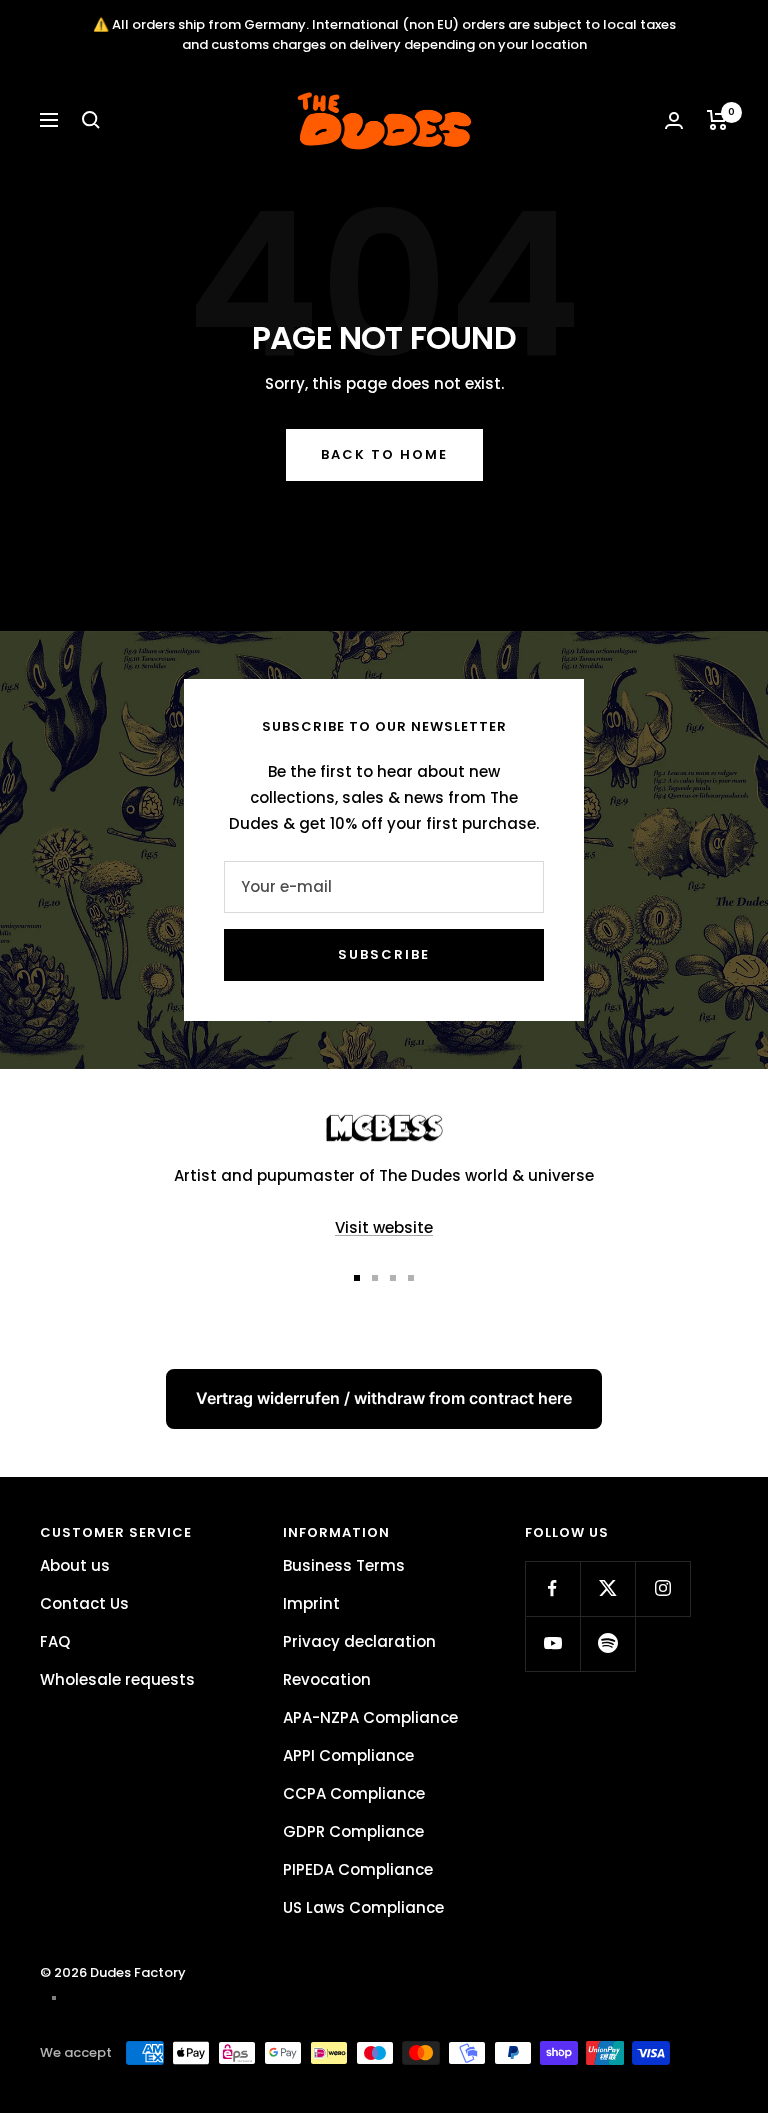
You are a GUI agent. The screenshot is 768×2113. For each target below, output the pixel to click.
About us (75, 1565)
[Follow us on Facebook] (552, 1588)
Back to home (384, 454)
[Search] (91, 120)
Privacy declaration (359, 1641)
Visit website (384, 1227)
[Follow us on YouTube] (552, 1643)
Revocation (327, 1679)
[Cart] (717, 120)
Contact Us (84, 1603)
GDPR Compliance (353, 1831)
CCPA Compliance (354, 1793)
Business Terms (344, 1565)
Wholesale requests (117, 1679)
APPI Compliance (348, 1755)
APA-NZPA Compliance (370, 1717)
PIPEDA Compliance (358, 1869)
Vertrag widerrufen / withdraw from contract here (384, 1398)
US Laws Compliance (363, 1907)
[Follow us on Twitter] (607, 1588)
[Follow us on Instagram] (662, 1588)
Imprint (311, 1603)
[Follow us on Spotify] (607, 1643)
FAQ (55, 1641)
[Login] (674, 120)
